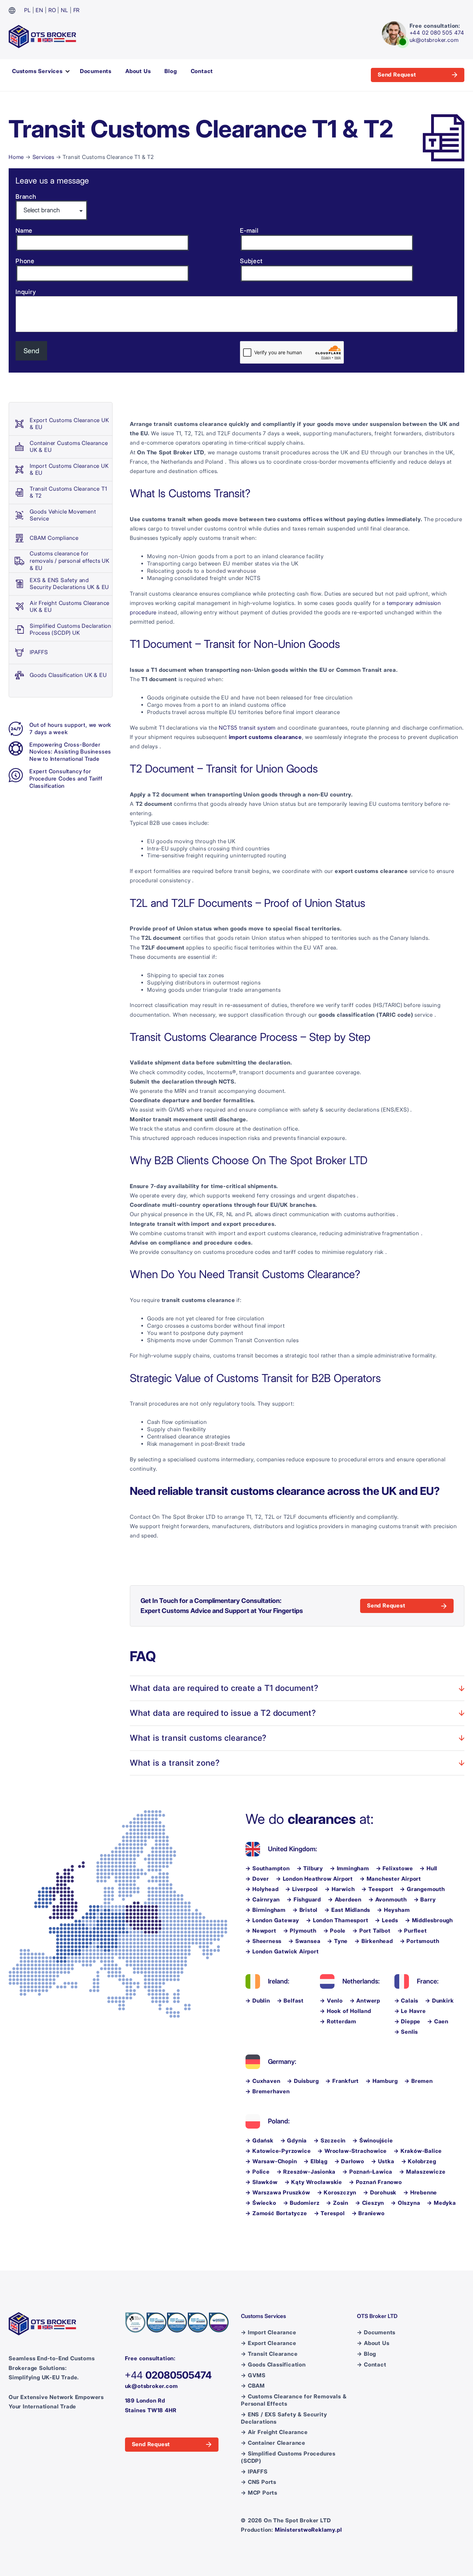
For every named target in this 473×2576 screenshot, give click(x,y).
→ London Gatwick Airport (282, 1951)
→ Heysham (393, 1910)
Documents (96, 71)
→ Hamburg (382, 2081)
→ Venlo (331, 2001)
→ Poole (335, 1931)
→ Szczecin (330, 2141)
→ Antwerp (365, 2001)
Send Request (397, 75)
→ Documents (376, 2332)
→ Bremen (418, 2081)
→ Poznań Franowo (376, 2182)
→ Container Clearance (273, 2443)
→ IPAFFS (254, 2472)
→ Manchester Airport (390, 1879)
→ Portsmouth (420, 1941)
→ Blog (367, 2354)
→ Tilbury (310, 1868)
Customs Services (37, 71)
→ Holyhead (262, 1889)
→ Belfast (290, 2001)
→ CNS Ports (259, 2482)
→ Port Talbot (371, 1931)
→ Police (257, 2172)
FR (77, 10)
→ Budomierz (301, 2203)
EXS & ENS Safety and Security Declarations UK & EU (69, 584)
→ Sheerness (264, 1941)
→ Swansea (304, 1941)
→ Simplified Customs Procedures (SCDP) (288, 2457)
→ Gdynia (294, 2141)
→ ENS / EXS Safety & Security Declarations (284, 2418)
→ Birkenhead (374, 1941)
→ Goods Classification (273, 2365)
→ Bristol (305, 1910)
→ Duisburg (303, 2081)
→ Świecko (261, 2203)
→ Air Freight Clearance (274, 2432)
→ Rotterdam (338, 2021)
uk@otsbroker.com (434, 40)
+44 (168, 2375)
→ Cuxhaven (263, 2081)
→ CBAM (253, 2386)
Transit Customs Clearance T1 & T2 (68, 492)
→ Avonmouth (388, 1900)
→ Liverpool (302, 1889)
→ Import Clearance (269, 2332)
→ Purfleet (412, 1931)
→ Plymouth (300, 1931)
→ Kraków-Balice (418, 2151)
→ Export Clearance (269, 2343)
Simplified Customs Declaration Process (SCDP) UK (71, 630)
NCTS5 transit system (247, 728)
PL (28, 10)
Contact (202, 71)
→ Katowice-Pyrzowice (278, 2151)
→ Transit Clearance (269, 2354)
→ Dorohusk (380, 2192)
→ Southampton (267, 1868)
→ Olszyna (405, 2203)
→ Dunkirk (439, 2001)
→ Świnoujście (373, 2141)
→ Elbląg (315, 2161)
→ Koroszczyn (337, 2192)
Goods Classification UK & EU (68, 675)
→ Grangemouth (422, 1889)
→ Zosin (337, 2203)
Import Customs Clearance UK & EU (69, 470)
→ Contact (372, 2365)
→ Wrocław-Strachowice (352, 2151)
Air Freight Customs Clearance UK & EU (70, 607)
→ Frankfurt (342, 2081)
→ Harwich (340, 1889)
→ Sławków (261, 2182)
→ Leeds (387, 1920)
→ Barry (425, 1900)
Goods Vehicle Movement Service (63, 515)
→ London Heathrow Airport (314, 1879)
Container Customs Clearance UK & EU (69, 447)
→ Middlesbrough (429, 1920)
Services (43, 157)
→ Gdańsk (259, 2141)
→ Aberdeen (345, 1900)
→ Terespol (329, 2213)
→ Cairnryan (263, 1900)
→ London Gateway (272, 1920)
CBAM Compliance (54, 538)
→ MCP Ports (259, 2493)
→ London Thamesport (337, 1920)
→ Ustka (383, 2161)
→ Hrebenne (420, 2192)
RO (52, 10)
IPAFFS (39, 652)
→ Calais (406, 2001)
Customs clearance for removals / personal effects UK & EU (70, 561)
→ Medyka (441, 2203)
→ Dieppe (407, 2021)
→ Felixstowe (395, 1868)
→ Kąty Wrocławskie (313, 2182)
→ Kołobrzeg (419, 2161)
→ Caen (438, 2021)
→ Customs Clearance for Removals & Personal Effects (294, 2400)
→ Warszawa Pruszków (278, 2192)
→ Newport (261, 1931)
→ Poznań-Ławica (367, 2172)
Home (16, 157)
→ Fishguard (304, 1900)
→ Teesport (377, 1889)
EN (39, 10)
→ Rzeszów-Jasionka (306, 2172)
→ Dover (257, 1879)
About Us (138, 71)
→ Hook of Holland (346, 2011)
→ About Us (373, 2343)
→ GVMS (253, 2375)
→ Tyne (337, 1941)
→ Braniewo (368, 2213)
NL (65, 10)
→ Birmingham (266, 1910)
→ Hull (429, 1868)
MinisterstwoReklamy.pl (309, 2530)
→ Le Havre (410, 2011)
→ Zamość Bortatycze (276, 2213)
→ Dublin (258, 2001)
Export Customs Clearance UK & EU (69, 424)
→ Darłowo (349, 2161)
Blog (171, 71)
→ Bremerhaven (267, 2091)
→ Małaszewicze (422, 2172)
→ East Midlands (347, 1910)
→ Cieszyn (370, 2203)
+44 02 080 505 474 (437, 33)
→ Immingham (350, 1868)
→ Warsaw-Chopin (271, 2161)
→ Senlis (406, 2032)
